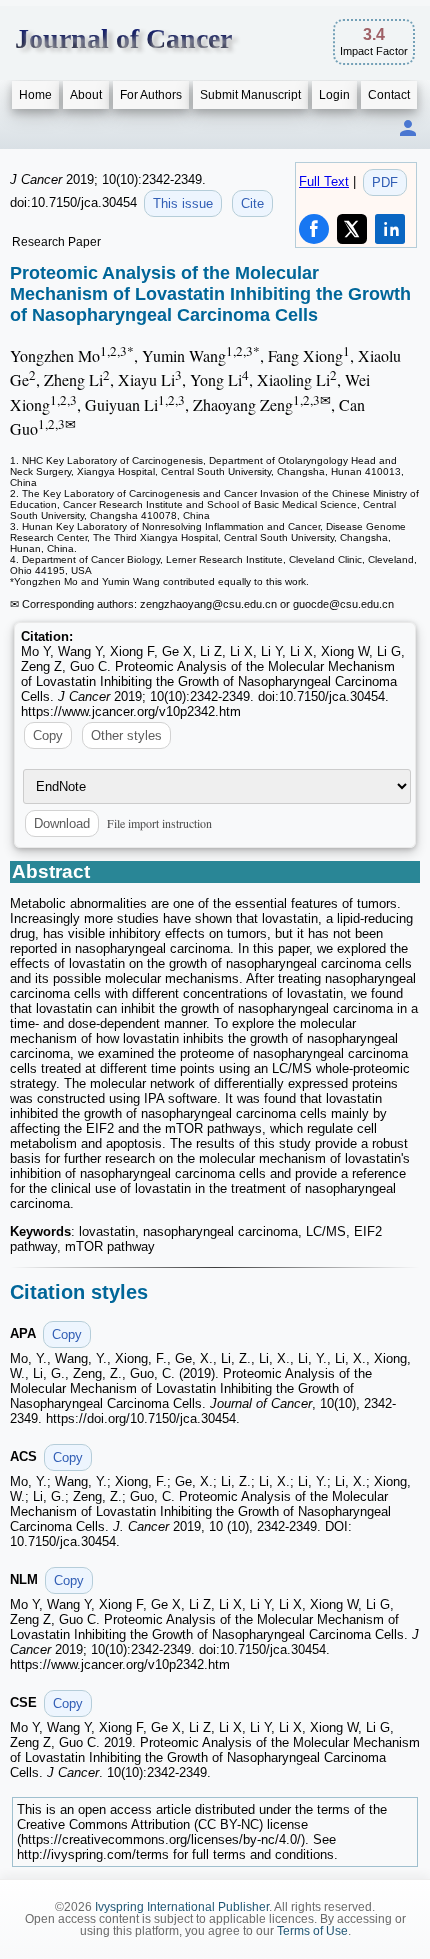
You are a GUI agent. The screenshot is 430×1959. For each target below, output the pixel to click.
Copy (48, 735)
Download (62, 823)
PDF (385, 182)
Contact (389, 95)
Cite (252, 203)
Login (334, 95)
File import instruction (159, 823)
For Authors (151, 95)
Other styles (126, 735)
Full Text (324, 181)
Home (35, 95)
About (86, 95)
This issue (183, 203)
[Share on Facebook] (314, 229)
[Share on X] (352, 229)
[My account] (408, 129)
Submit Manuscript (250, 95)
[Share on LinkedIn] (390, 229)
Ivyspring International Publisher (182, 1907)
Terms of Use (312, 1931)
